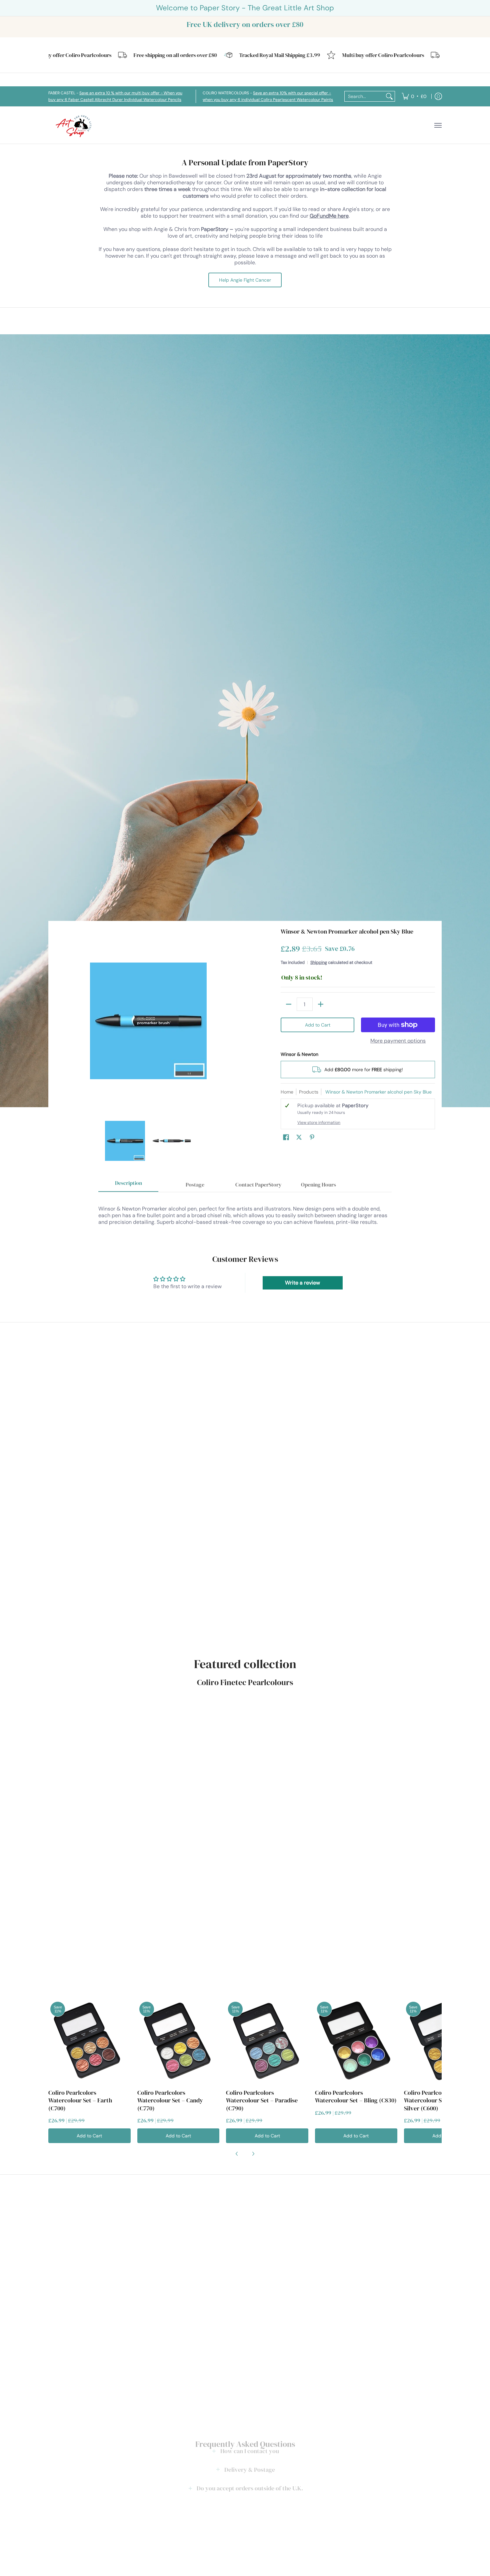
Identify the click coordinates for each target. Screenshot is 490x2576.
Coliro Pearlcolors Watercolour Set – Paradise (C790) (262, 2100)
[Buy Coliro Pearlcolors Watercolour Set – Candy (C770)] (178, 2041)
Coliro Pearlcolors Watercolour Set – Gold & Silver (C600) (437, 2100)
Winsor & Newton (299, 1054)
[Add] (321, 1004)
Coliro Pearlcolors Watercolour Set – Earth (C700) (80, 2100)
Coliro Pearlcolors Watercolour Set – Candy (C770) (170, 2100)
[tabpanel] (245, 1212)
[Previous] (60, 1021)
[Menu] (438, 125)
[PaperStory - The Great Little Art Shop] (75, 125)
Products (309, 1092)
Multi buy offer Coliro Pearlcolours (341, 55)
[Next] (237, 1021)
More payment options (398, 1041)
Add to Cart (318, 1025)
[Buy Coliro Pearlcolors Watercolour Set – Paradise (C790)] (267, 2041)
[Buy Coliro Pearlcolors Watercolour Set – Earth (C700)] (89, 2041)
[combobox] (364, 96)
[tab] (128, 1185)
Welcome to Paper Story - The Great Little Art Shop (245, 8)
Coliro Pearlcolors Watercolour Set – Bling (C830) (356, 2096)
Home (287, 1092)
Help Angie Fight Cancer (245, 280)
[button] (286, 1138)
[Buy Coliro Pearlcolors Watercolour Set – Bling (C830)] (356, 2041)
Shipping (319, 962)
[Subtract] (289, 1004)
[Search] (389, 96)
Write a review (302, 1283)
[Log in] (438, 96)
